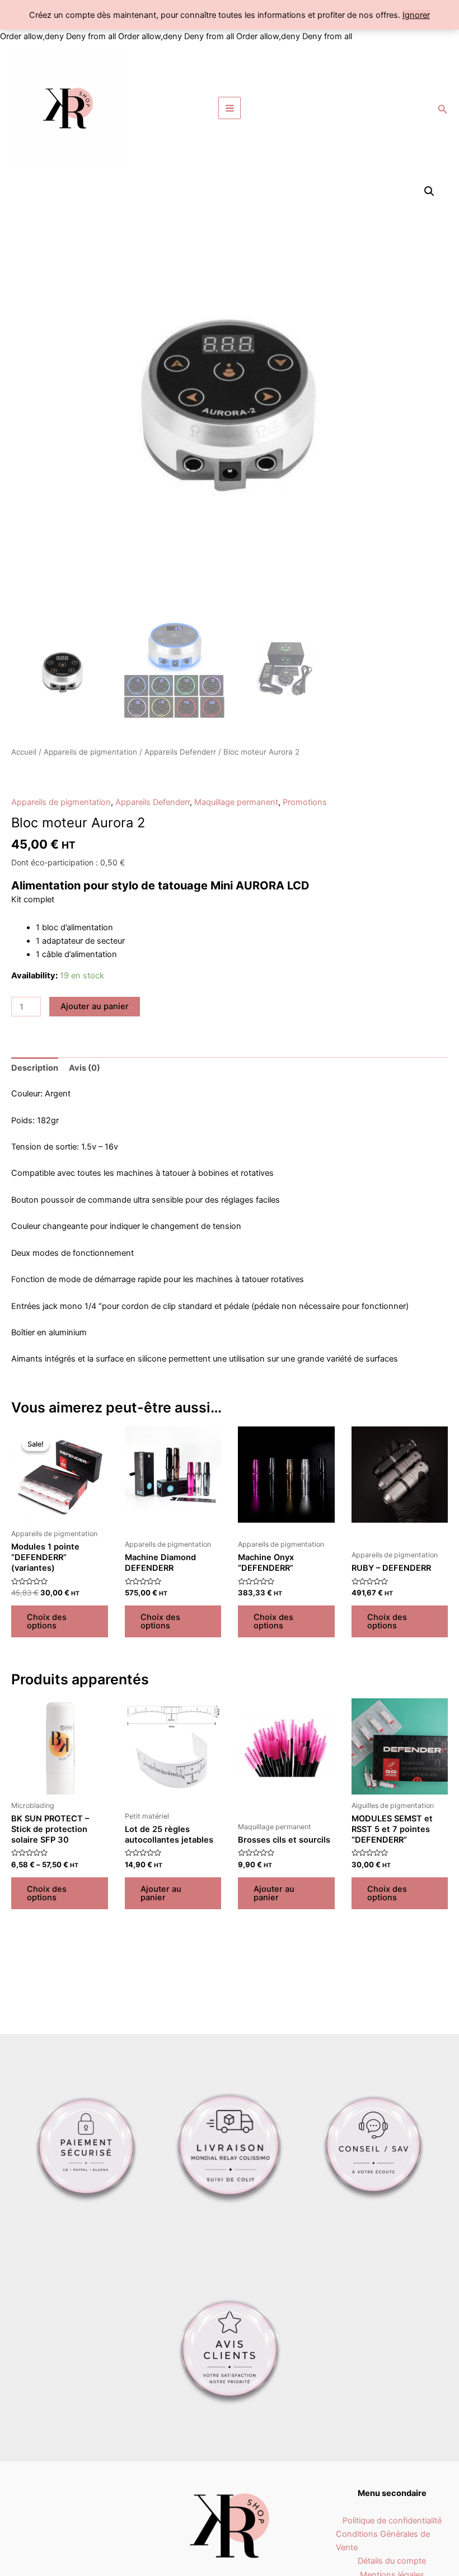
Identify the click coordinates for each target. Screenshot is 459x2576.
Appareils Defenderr (180, 752)
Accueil (24, 752)
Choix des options (47, 1621)
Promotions (305, 802)
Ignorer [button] (416, 15)
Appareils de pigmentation (90, 752)
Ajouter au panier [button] (161, 1893)
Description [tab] (35, 1068)
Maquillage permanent (236, 802)
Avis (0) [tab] (85, 1068)
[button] (429, 191)
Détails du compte (392, 2561)
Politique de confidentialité (392, 2521)
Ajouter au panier (95, 1006)
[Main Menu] (229, 108)
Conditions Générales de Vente (383, 2541)
